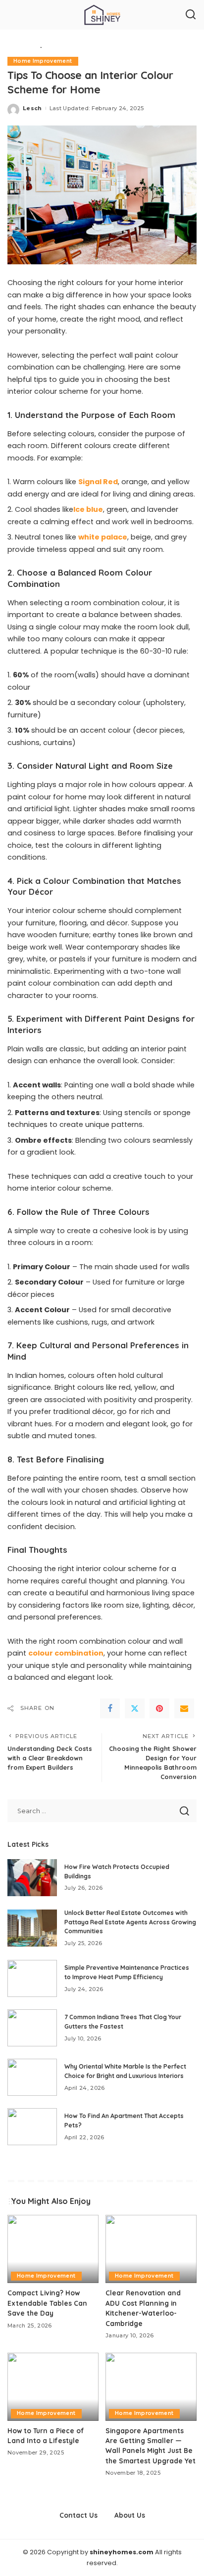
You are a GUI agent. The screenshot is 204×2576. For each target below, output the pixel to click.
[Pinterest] (159, 1708)
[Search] (191, 15)
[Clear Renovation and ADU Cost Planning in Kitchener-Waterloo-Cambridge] (151, 2249)
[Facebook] (110, 1708)
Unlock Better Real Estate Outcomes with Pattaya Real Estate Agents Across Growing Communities (130, 1922)
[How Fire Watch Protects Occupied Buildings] (32, 1878)
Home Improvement (43, 61)
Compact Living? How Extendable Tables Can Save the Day (47, 2303)
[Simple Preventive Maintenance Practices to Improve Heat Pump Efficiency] (32, 1978)
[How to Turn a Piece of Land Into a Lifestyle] (53, 2387)
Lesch (32, 108)
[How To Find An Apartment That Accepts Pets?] (32, 2127)
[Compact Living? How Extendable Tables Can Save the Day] (53, 2249)
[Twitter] (135, 1708)
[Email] (184, 1708)
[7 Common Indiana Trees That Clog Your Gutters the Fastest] (32, 2028)
